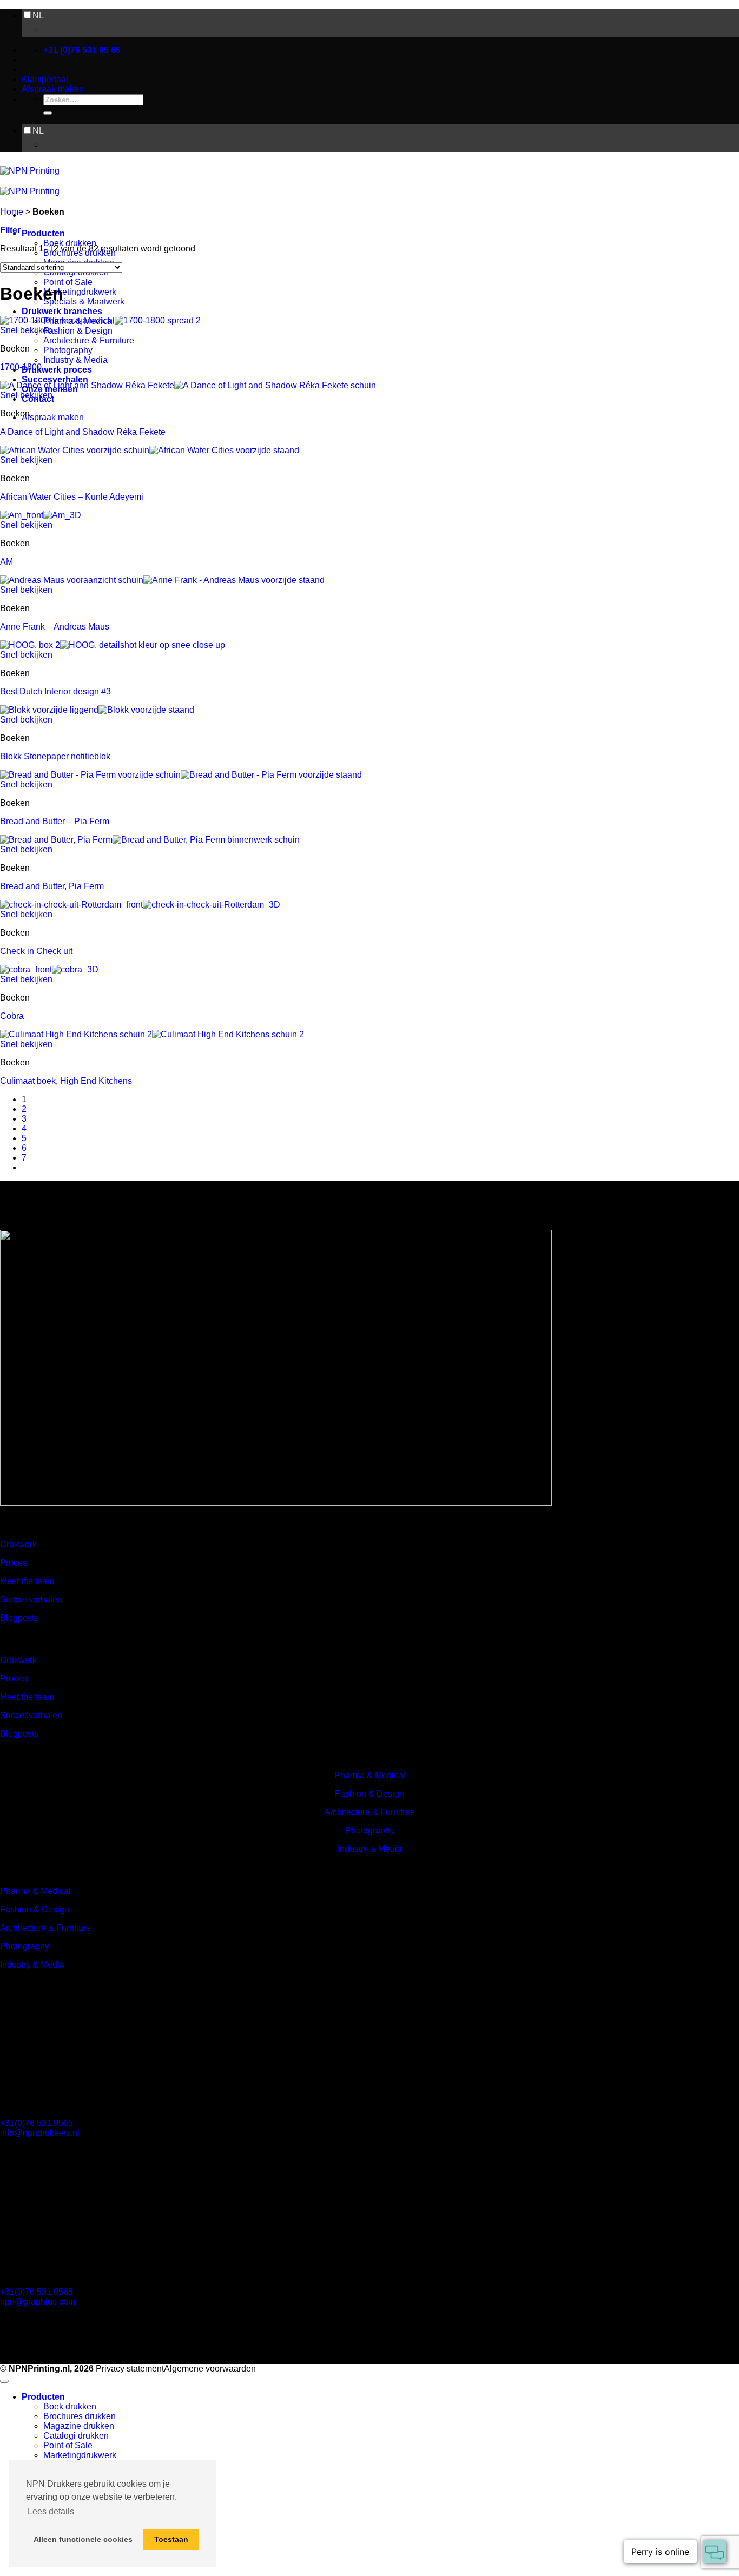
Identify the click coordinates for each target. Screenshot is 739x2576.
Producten (43, 233)
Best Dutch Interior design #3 (55, 691)
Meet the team (27, 1581)
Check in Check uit (36, 951)
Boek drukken (70, 243)
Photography (68, 350)
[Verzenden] (48, 113)
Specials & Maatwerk (84, 302)
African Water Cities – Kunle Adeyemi (72, 497)
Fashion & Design (78, 331)
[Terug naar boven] (4, 2381)
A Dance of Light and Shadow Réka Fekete (83, 432)
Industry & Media (75, 360)
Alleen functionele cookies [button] (83, 2539)
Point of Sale (68, 282)
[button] (10, 230)
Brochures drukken (80, 2416)
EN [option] (50, 29)
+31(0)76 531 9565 (37, 2123)
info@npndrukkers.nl (40, 2133)
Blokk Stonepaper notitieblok (55, 756)
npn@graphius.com (38, 2302)
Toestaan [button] (171, 2539)
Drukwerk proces (57, 370)
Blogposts (19, 1618)
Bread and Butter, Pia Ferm (52, 886)
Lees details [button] (51, 2511)
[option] (391, 30)
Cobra (12, 1016)
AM (6, 562)
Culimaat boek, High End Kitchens (66, 1081)
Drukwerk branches (62, 311)
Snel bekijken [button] (26, 330)
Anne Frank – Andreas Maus (55, 627)
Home (12, 212)
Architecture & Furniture (89, 340)
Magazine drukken (79, 2426)
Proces (14, 1563)
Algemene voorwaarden (210, 2369)
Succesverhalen (55, 379)
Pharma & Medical (370, 1775)
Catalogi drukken (76, 2436)
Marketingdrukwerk (80, 292)
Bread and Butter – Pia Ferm (55, 821)
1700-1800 (21, 367)
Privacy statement (130, 2369)
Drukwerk (18, 1544)
